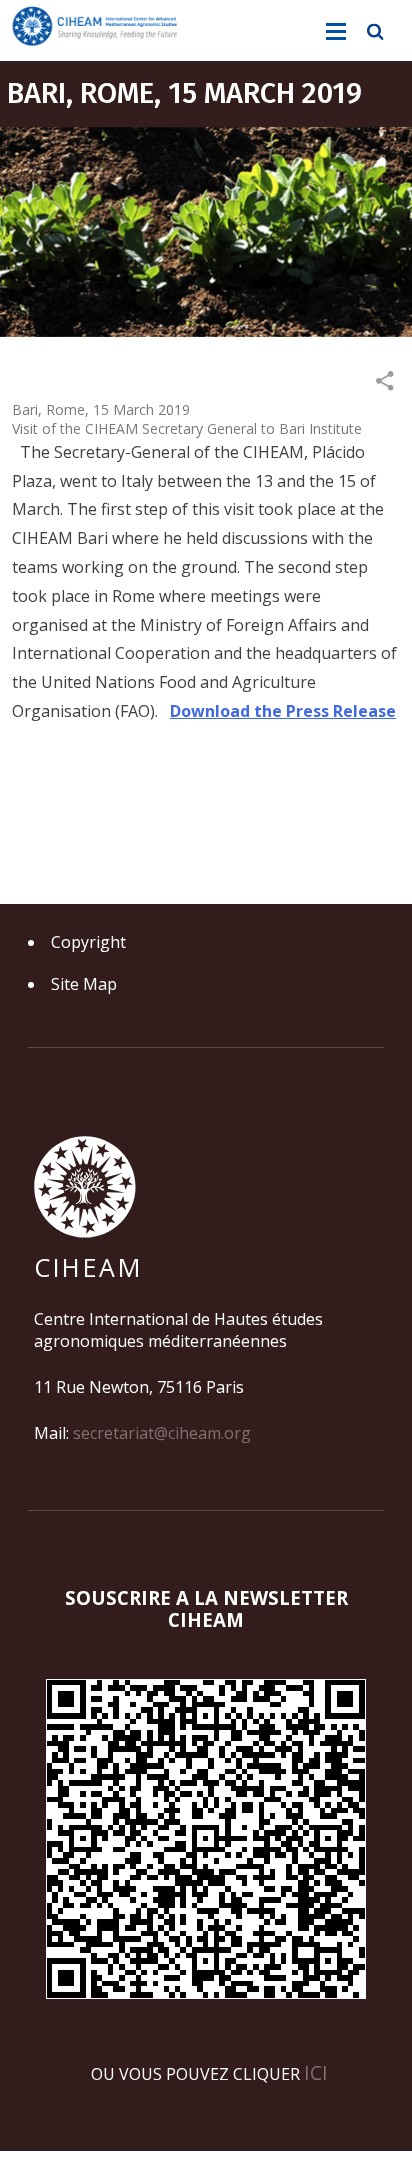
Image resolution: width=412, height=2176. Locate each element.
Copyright (88, 942)
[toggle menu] (336, 32)
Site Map (84, 984)
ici (316, 2072)
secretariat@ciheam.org (162, 1433)
